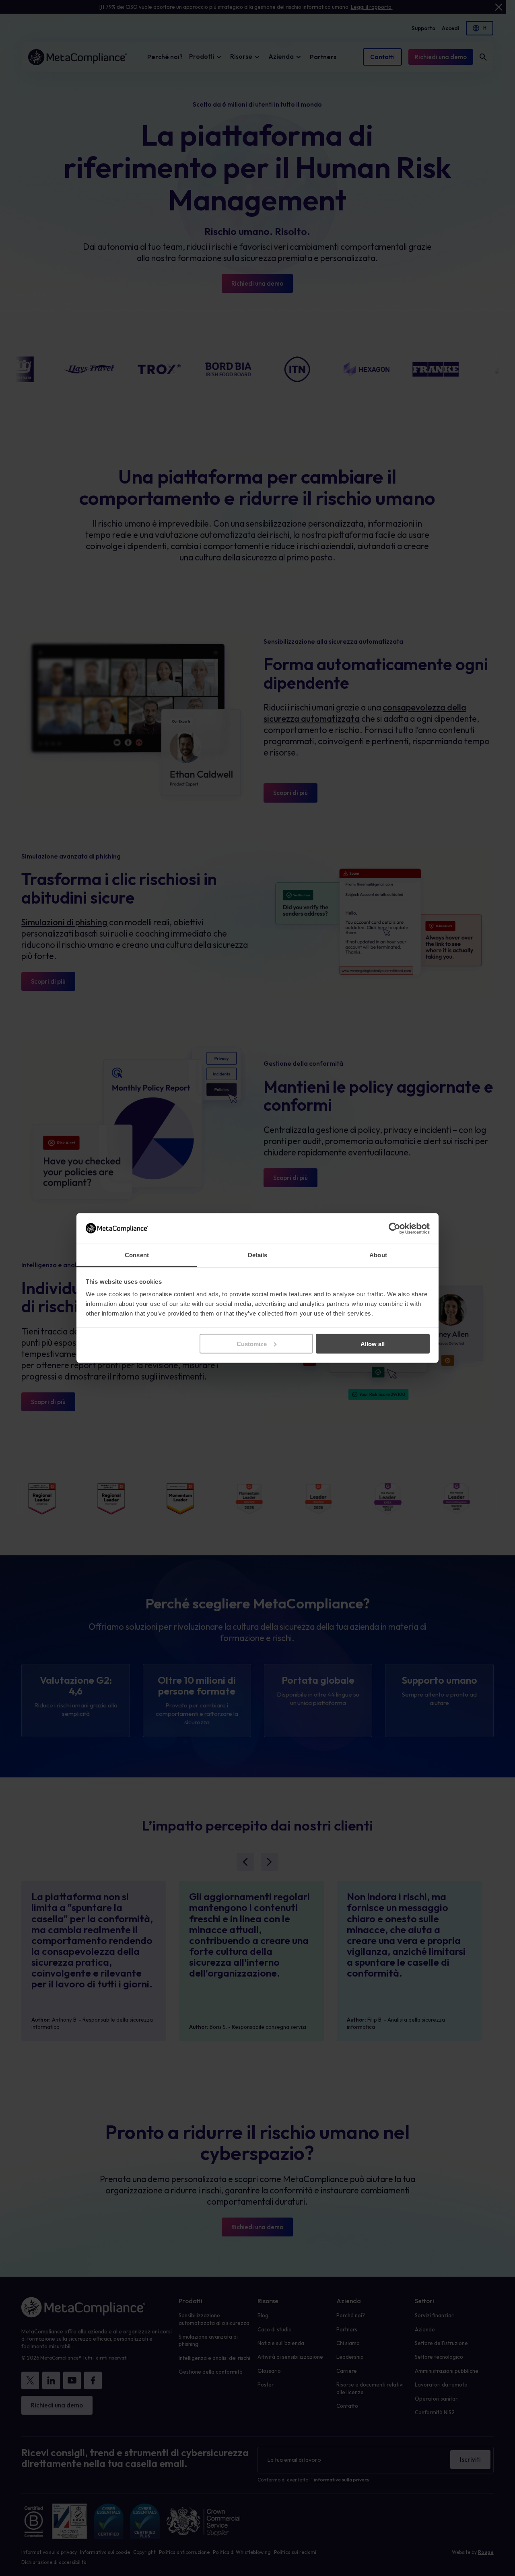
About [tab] (378, 1255)
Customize (252, 1344)
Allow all (373, 1344)
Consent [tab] (137, 1255)
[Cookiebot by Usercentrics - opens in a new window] (394, 1228)
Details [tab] (258, 1255)
